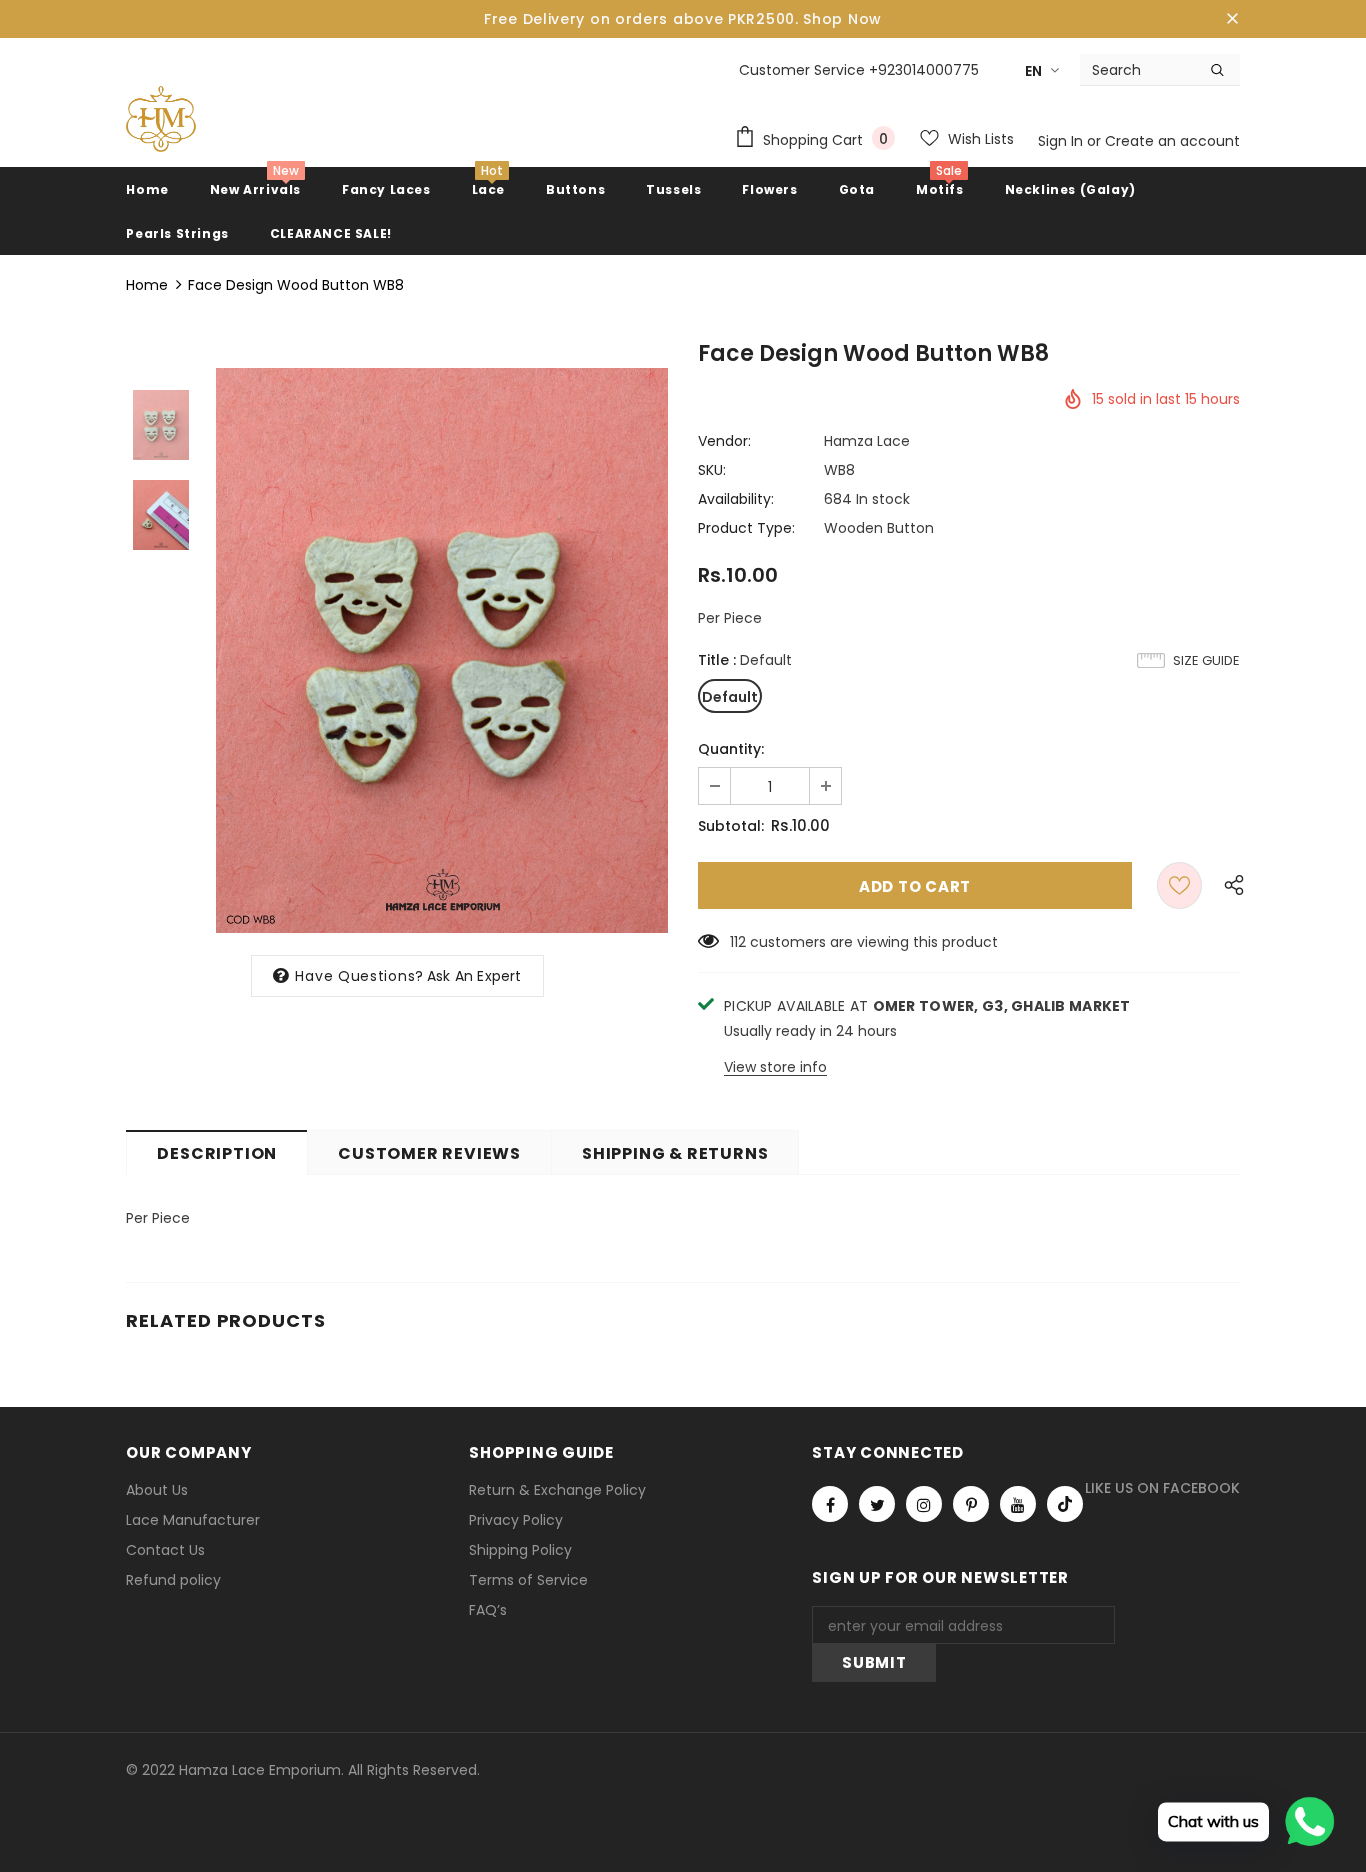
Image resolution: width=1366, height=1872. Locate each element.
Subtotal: (731, 826)
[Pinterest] (971, 1504)
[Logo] (161, 119)
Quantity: (731, 749)
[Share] (1229, 885)
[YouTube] (1018, 1504)
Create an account (1172, 141)
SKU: (712, 470)
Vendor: (724, 441)
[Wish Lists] (1179, 885)
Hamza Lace (867, 441)
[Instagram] (924, 1504)
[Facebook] (830, 1504)
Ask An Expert (474, 976)
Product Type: (746, 528)
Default (730, 697)
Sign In (1062, 141)
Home (147, 285)
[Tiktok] (1065, 1504)
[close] (1233, 19)
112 (738, 942)
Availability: (736, 499)
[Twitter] (877, 1504)
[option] (442, 650)
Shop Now (842, 19)
